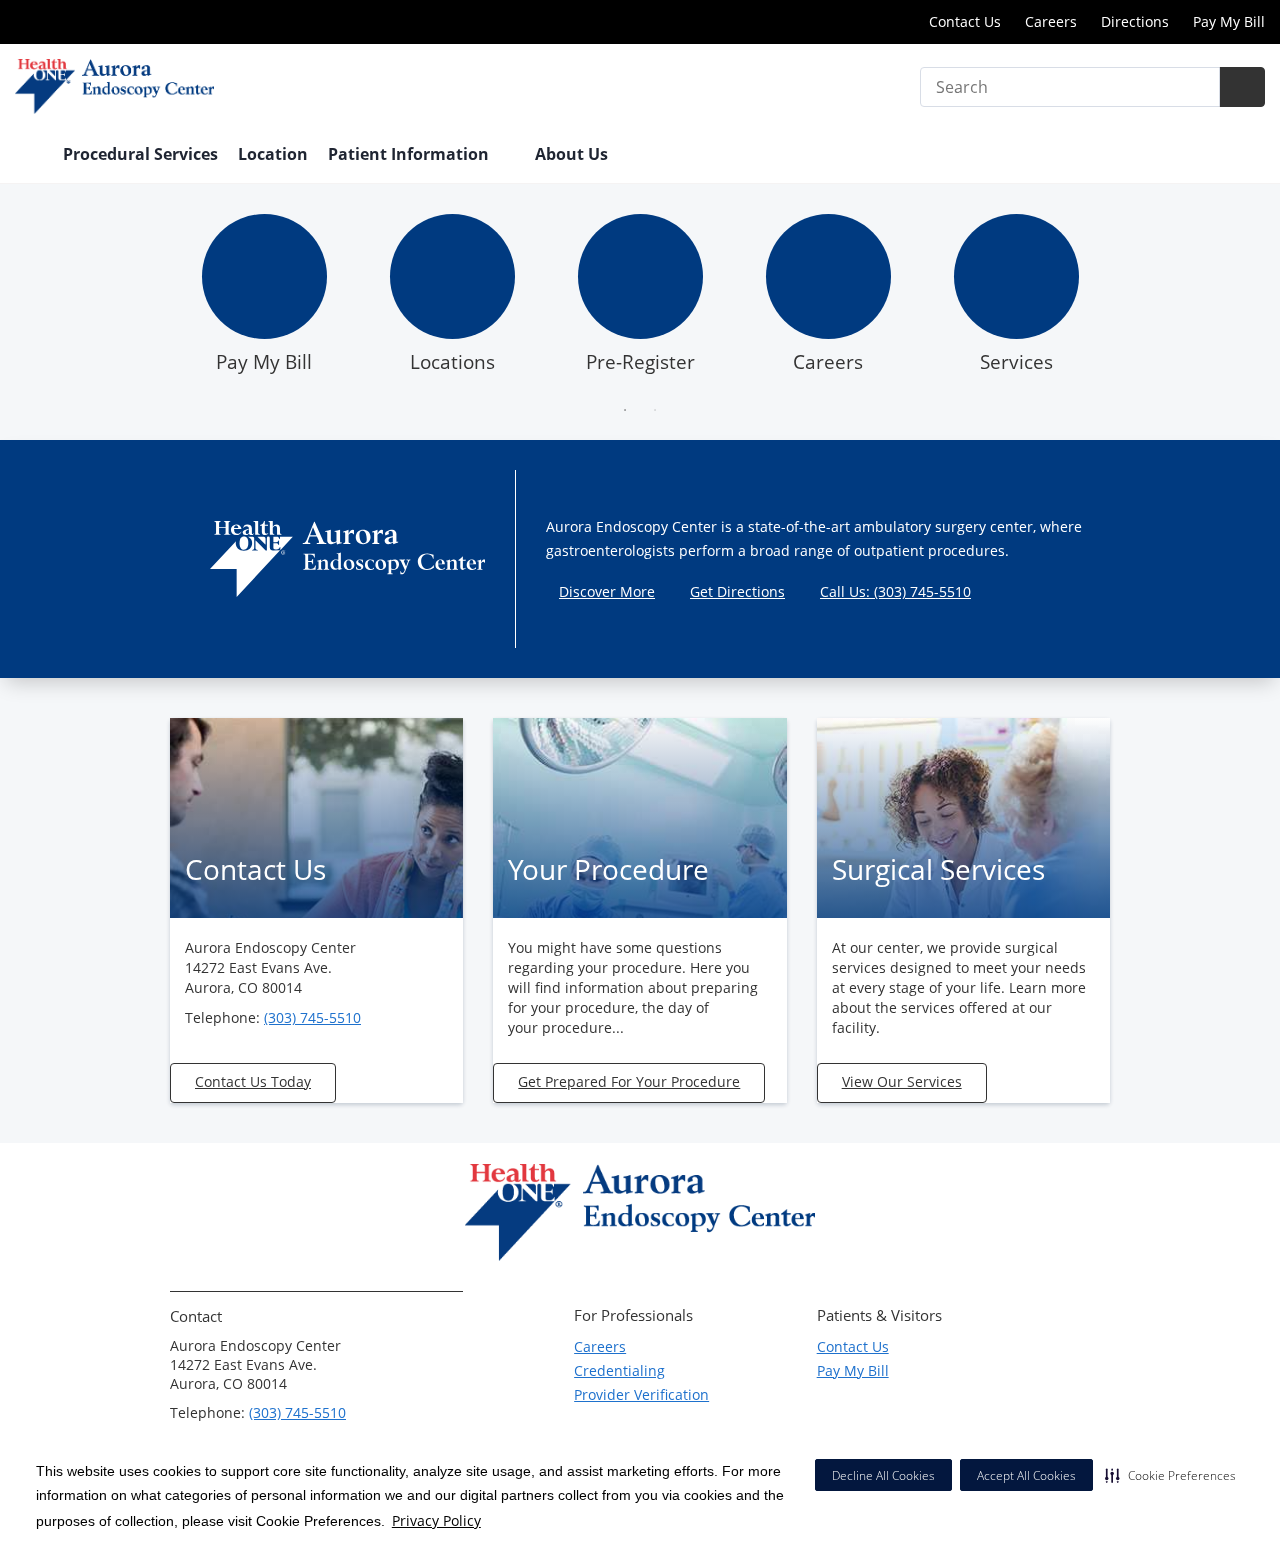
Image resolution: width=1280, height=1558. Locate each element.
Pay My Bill (1229, 21)
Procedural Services (140, 154)
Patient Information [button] (410, 154)
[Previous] (154, 299)
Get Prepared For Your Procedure (629, 1081)
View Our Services (902, 1081)
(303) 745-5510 (312, 1017)
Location (273, 154)
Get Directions (737, 591)
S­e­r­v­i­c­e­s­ (1016, 362)
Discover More (607, 591)
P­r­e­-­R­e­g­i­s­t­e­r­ (640, 362)
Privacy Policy (436, 1520)
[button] (1170, 1475)
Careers (1051, 21)
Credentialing (619, 1370)
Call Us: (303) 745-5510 (895, 591)
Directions (1135, 21)
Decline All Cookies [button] (883, 1475)
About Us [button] (573, 154)
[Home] (29, 156)
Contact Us (965, 21)
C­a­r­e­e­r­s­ (828, 362)
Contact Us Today (253, 1081)
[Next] (1125, 299)
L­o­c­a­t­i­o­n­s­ (452, 362)
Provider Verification (641, 1394)
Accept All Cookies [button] (1026, 1475)
